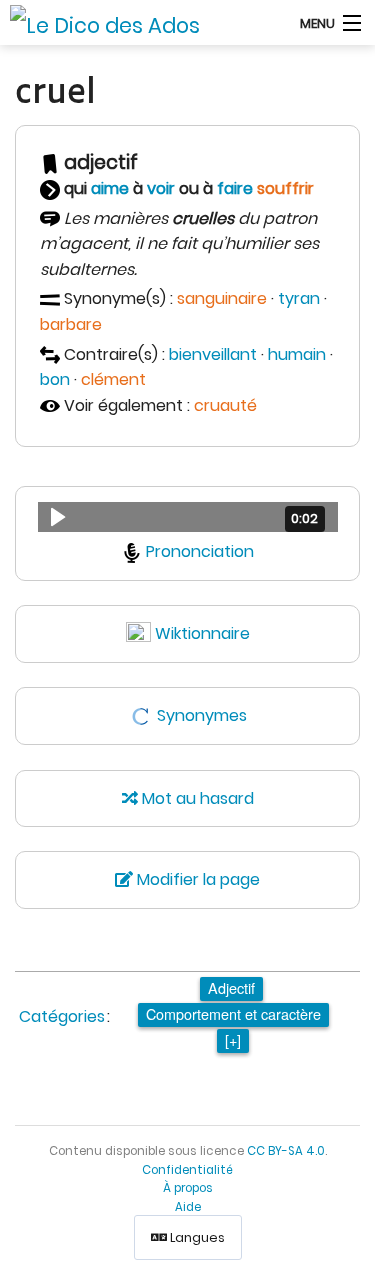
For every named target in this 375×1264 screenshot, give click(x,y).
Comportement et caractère (233, 1013)
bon (55, 379)
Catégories (62, 1016)
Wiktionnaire (202, 633)
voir (161, 188)
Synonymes (202, 715)
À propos (188, 1188)
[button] (188, 517)
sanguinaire (222, 298)
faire (235, 188)
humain (297, 354)
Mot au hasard (196, 798)
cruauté (225, 405)
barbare (71, 324)
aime (110, 188)
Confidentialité (187, 1170)
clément (113, 379)
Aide (188, 1207)
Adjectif (231, 987)
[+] (233, 1039)
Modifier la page (196, 879)
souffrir (285, 188)
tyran (299, 298)
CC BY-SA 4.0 (286, 1151)
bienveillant (213, 354)
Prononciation (200, 551)
